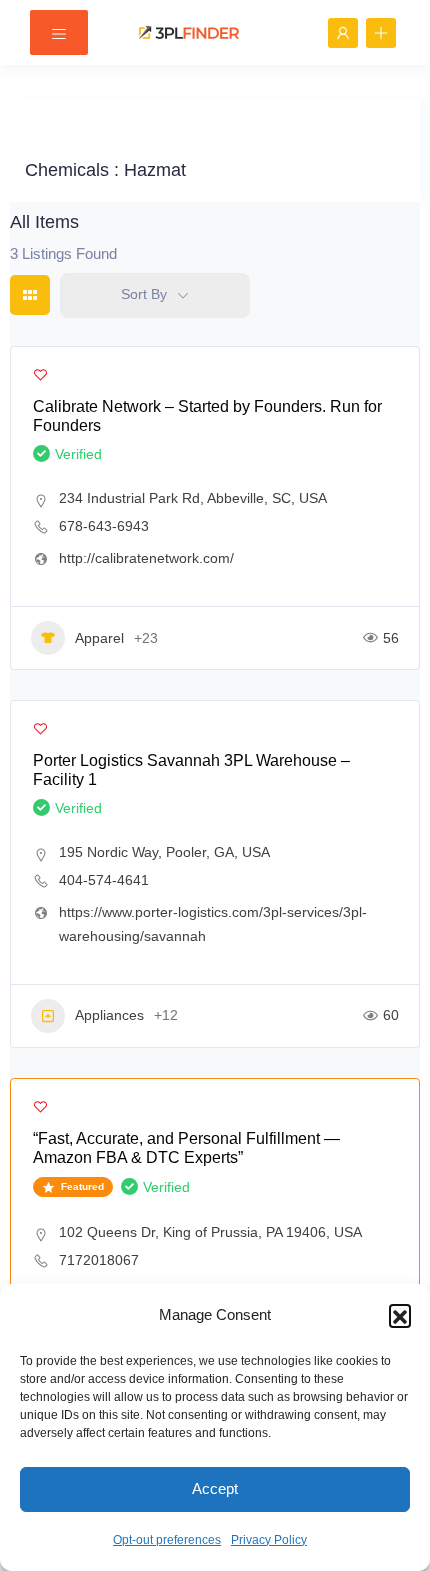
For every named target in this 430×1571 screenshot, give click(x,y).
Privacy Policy (269, 1540)
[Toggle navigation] (59, 32)
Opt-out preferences (167, 1540)
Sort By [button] (144, 294)
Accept (215, 1488)
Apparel (99, 638)
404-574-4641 (104, 880)
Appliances (109, 1015)
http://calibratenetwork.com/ (146, 558)
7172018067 (99, 1260)
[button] (400, 1315)
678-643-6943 (104, 526)
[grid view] (30, 295)
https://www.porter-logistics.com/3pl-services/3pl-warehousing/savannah (213, 924)
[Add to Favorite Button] (40, 374)
